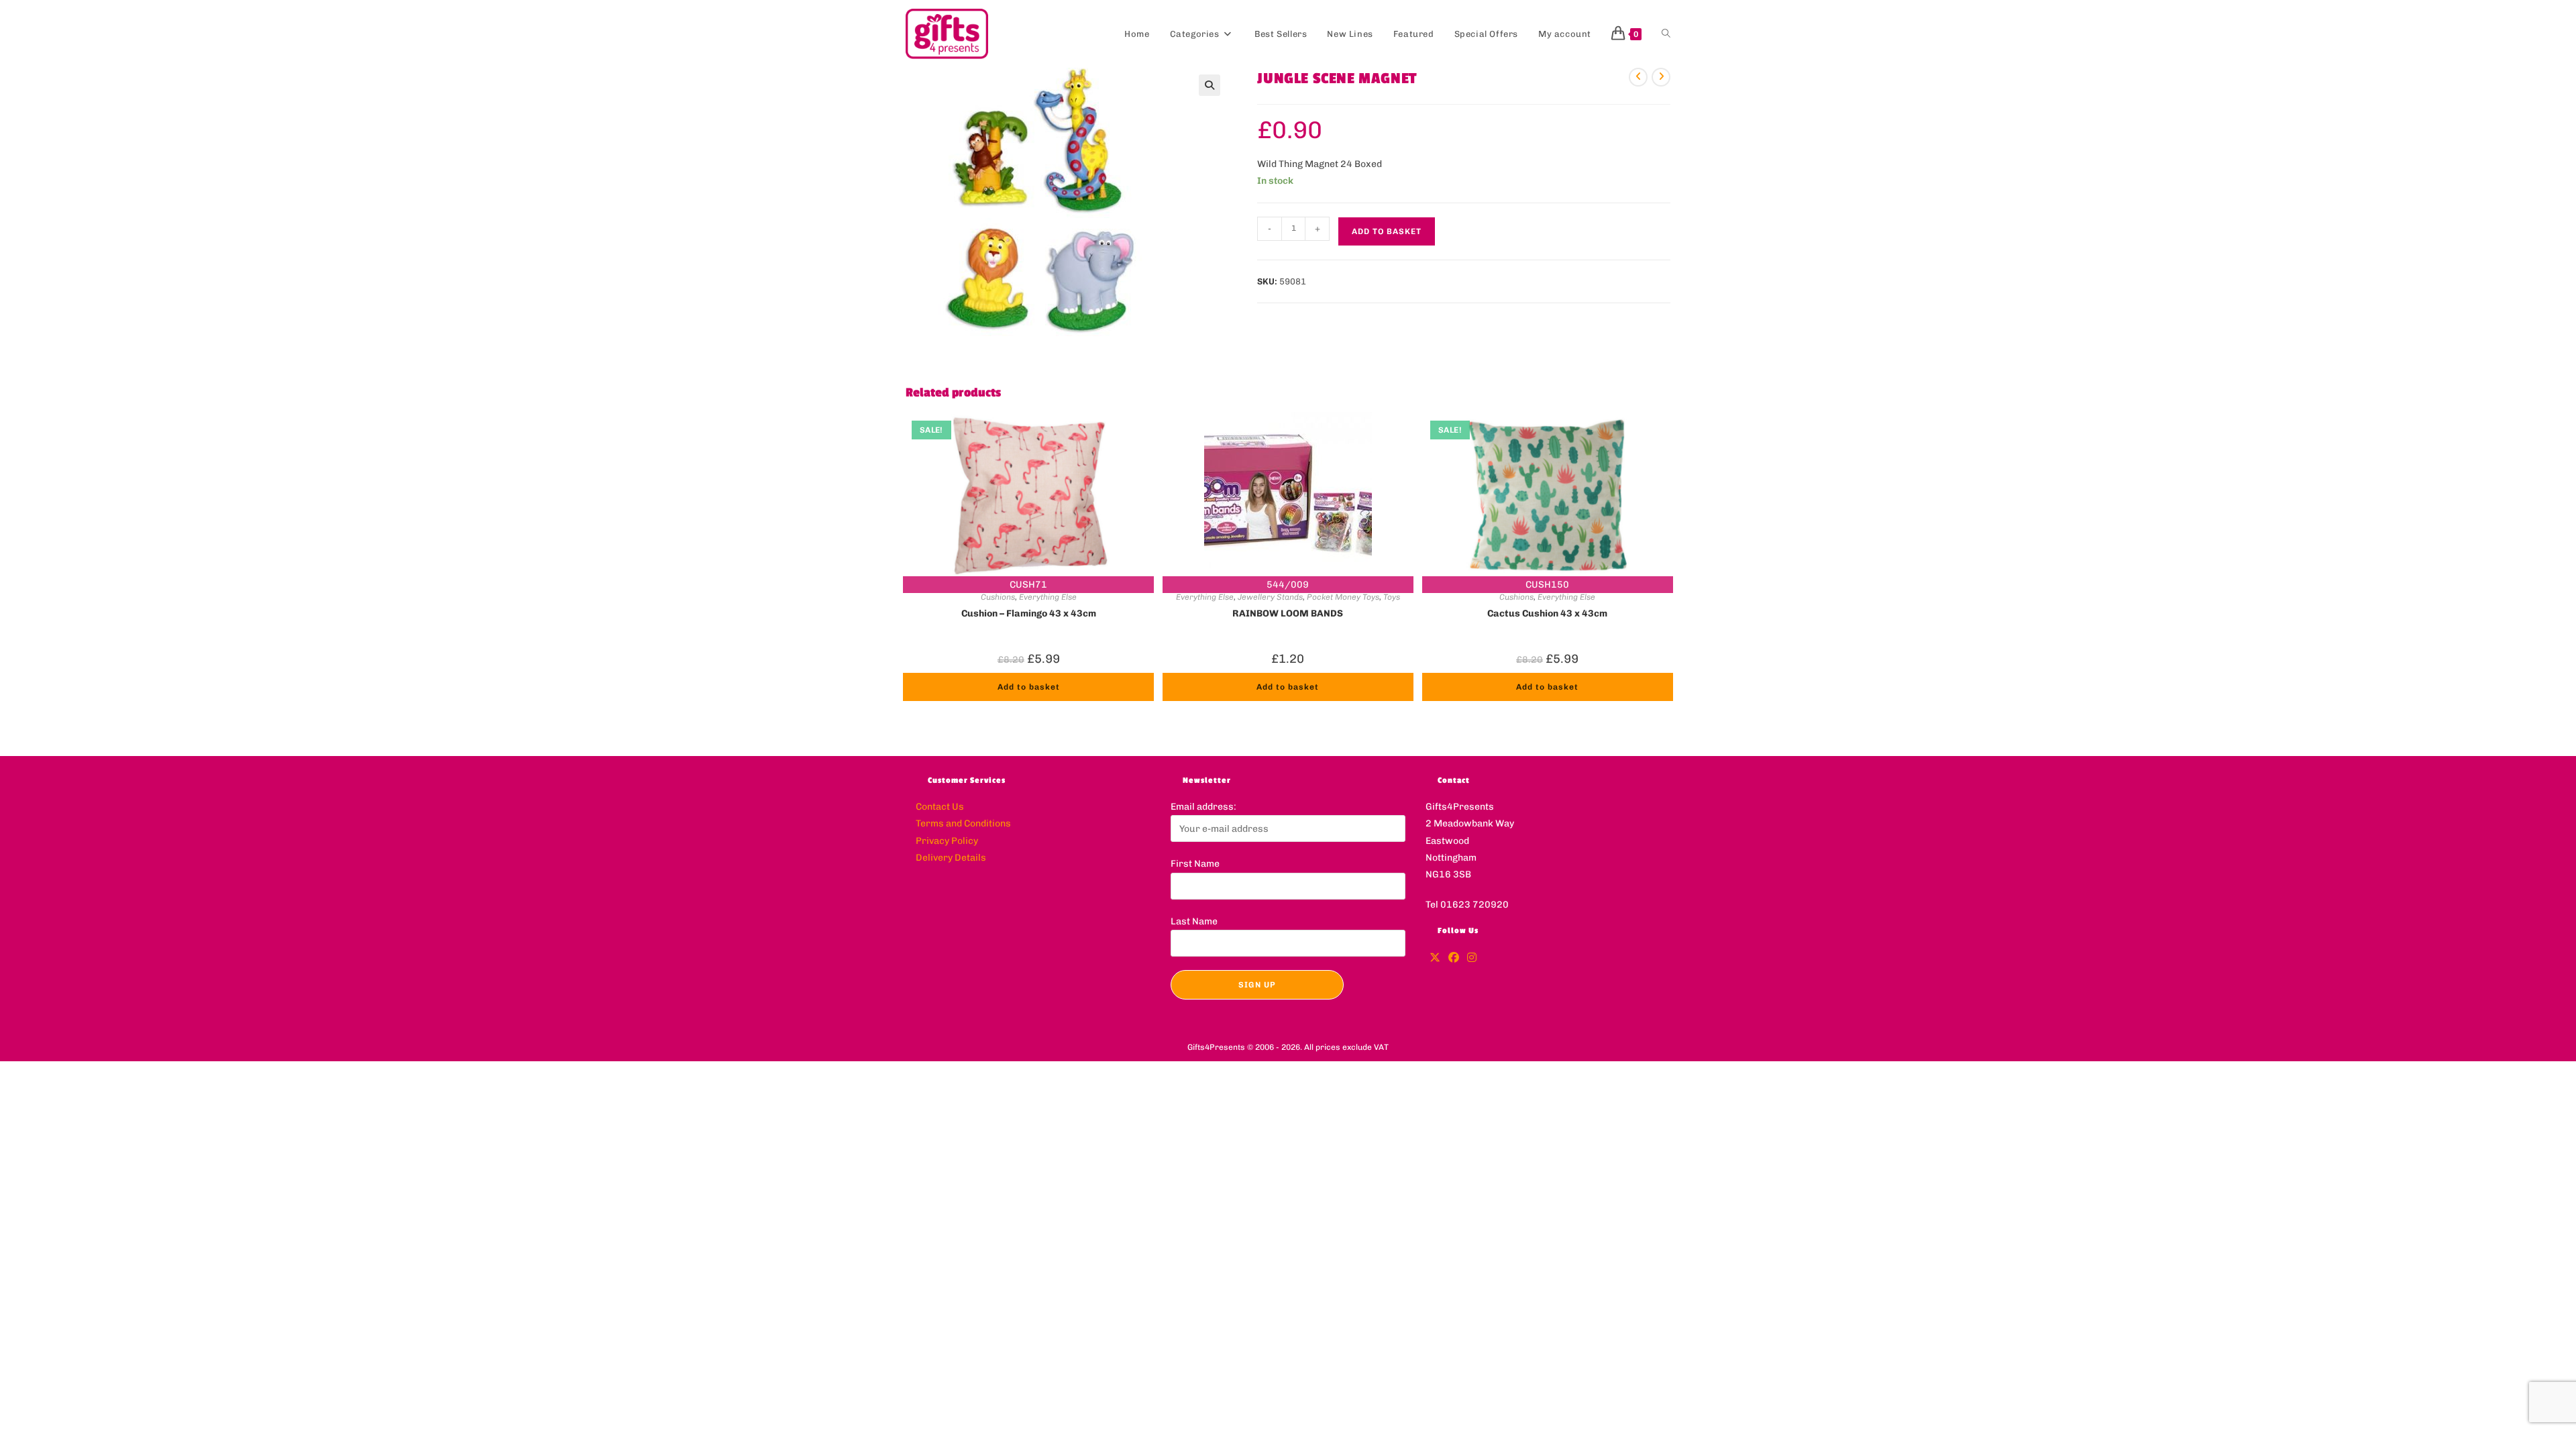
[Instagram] (1472, 958)
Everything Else (1048, 597)
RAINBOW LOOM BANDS (1288, 613)
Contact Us (940, 807)
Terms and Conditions (963, 823)
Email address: (1203, 807)
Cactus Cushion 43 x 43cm (1547, 613)
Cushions (998, 597)
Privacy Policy (947, 841)
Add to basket (1387, 231)
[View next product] (1661, 77)
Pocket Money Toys (1343, 597)
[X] (1435, 958)
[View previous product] (1638, 77)
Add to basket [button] (1029, 687)
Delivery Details (951, 858)
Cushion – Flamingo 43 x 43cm (1029, 613)
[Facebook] (1454, 958)
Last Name (1194, 921)
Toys (1392, 597)
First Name (1195, 864)
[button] (1210, 85)
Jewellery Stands (1270, 597)
